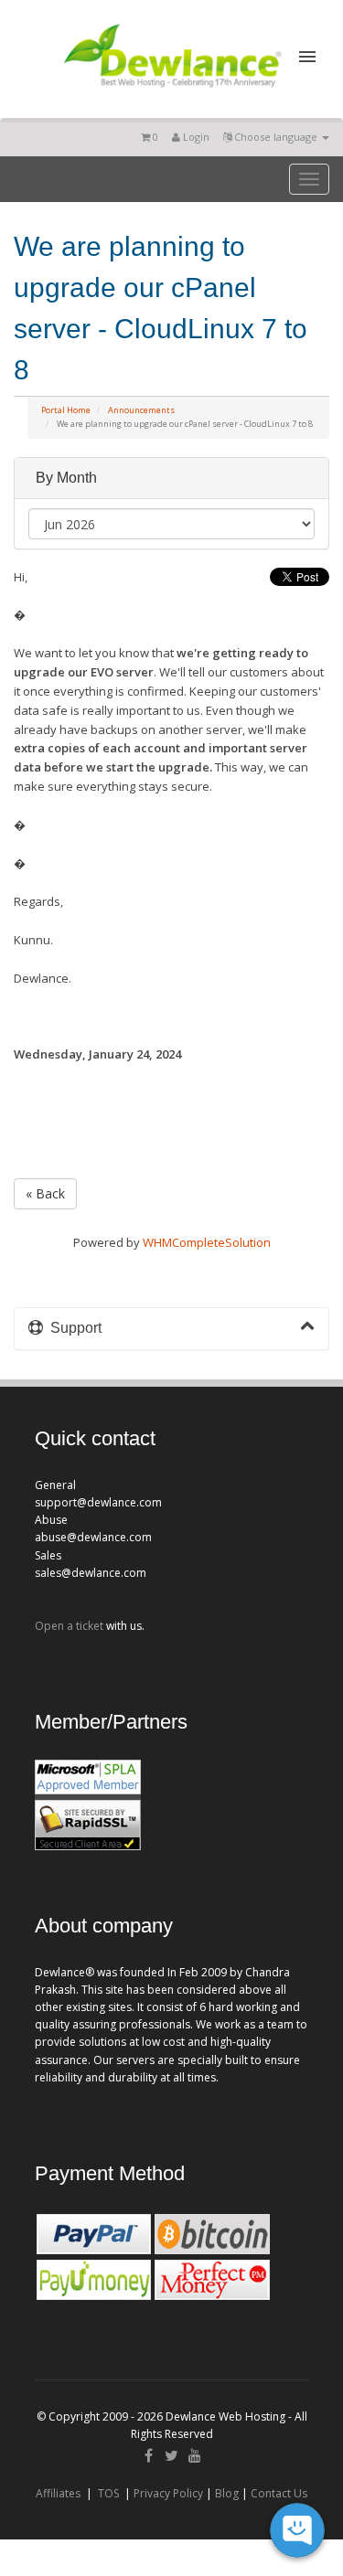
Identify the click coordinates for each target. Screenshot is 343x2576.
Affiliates (58, 2493)
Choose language (276, 137)
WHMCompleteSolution (207, 1242)
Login (195, 137)
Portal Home (66, 410)
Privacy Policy (168, 2493)
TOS (108, 2493)
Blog (227, 2493)
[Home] (171, 90)
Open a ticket (69, 1626)
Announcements (141, 410)
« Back (45, 1193)
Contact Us (279, 2493)
